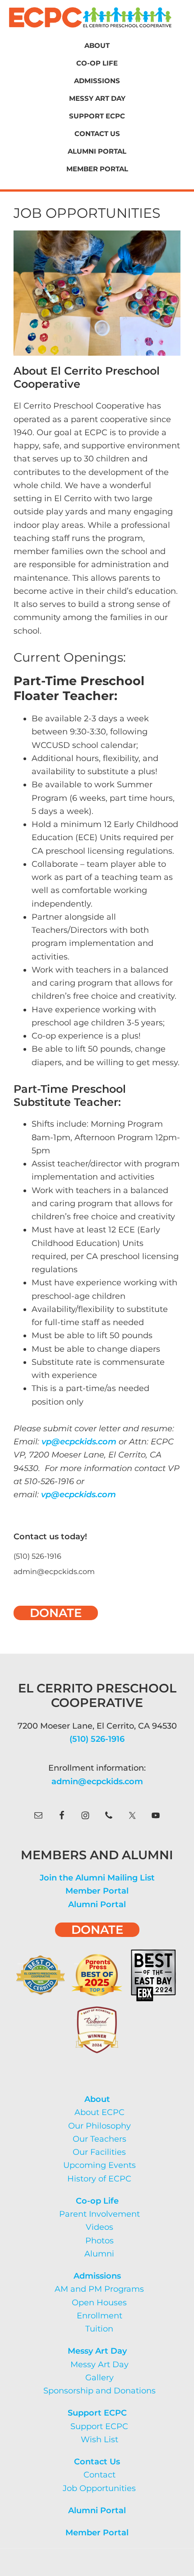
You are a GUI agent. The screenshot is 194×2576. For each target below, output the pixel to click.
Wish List (99, 2440)
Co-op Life (97, 2201)
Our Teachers (99, 2139)
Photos (99, 2241)
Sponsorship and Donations (99, 2391)
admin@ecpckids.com (97, 1782)
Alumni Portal (97, 1904)
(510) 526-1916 (97, 1739)
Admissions (97, 2276)
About (97, 2099)
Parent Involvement (99, 2214)
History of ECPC (99, 2179)
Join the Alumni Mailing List (97, 1878)
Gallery (99, 2378)
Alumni (99, 2254)
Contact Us (97, 2462)
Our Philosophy (99, 2126)
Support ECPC (97, 2413)
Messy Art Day (97, 2351)
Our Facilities (99, 2152)
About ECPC (99, 2112)
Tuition (99, 2329)
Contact (99, 2475)
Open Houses (99, 2303)
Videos (99, 2227)
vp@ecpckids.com (79, 1442)
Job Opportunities (99, 2488)
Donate (56, 1613)
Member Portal (97, 1891)
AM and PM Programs (99, 2289)
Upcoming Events (99, 2165)
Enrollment (99, 2316)
